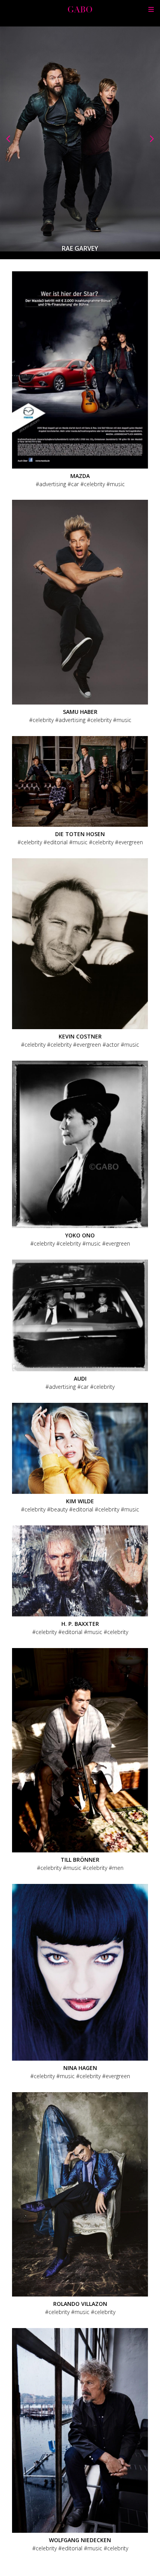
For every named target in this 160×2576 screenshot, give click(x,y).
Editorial (57, 842)
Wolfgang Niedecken (80, 2540)
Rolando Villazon (80, 2304)
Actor (113, 1045)
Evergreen (131, 842)
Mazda (80, 476)
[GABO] (80, 10)
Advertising (53, 484)
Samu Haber (80, 712)
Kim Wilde (80, 1501)
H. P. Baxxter (80, 1624)
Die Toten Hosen (80, 834)
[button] (8, 139)
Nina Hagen (80, 2068)
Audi (80, 1378)
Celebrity (94, 484)
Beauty (59, 1509)
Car (75, 484)
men (118, 1868)
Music (117, 484)
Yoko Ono (80, 1235)
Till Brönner (80, 1860)
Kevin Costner (80, 1036)
